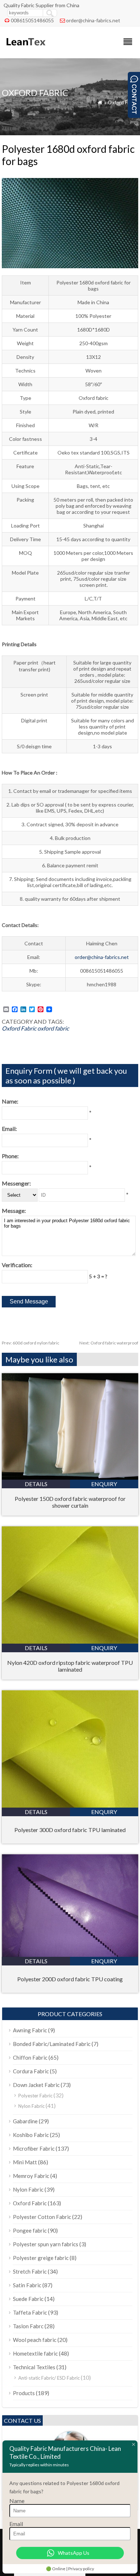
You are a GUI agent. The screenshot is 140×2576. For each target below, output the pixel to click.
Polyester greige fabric (41, 2258)
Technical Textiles (34, 2367)
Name (17, 2501)
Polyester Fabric (35, 2096)
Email (16, 2524)
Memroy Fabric (31, 2176)
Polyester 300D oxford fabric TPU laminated (70, 1830)
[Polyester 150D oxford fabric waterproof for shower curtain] (70, 1477)
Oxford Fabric (123, 102)
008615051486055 (32, 20)
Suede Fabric (28, 2299)
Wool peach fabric (35, 2340)
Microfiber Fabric (34, 2148)
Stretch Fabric (30, 2271)
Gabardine (25, 2121)
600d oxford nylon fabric (31, 1343)
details (36, 1484)
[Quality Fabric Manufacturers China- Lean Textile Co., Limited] (25, 49)
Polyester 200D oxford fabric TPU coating (70, 1979)
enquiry (104, 1484)
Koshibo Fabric (31, 2135)
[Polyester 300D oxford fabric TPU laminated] (70, 1805)
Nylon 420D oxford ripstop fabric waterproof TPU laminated (70, 1666)
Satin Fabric (27, 2285)
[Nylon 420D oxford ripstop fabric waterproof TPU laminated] (70, 1641)
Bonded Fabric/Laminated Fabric (52, 2044)
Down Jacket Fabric (36, 2085)
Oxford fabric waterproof (109, 1343)
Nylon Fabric (31, 2106)
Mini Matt (25, 2162)
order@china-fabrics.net (93, 20)
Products (24, 2393)
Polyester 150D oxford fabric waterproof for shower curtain (70, 1502)
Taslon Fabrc (28, 2326)
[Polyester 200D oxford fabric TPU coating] (70, 1954)
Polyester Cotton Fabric (42, 2217)
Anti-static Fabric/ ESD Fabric (49, 2378)
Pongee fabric (30, 2230)
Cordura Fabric (31, 2071)
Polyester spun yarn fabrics (46, 2244)
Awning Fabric (30, 2030)
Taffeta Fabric (30, 2312)
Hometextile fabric (35, 2353)
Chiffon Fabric (30, 2057)
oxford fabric (53, 1028)
